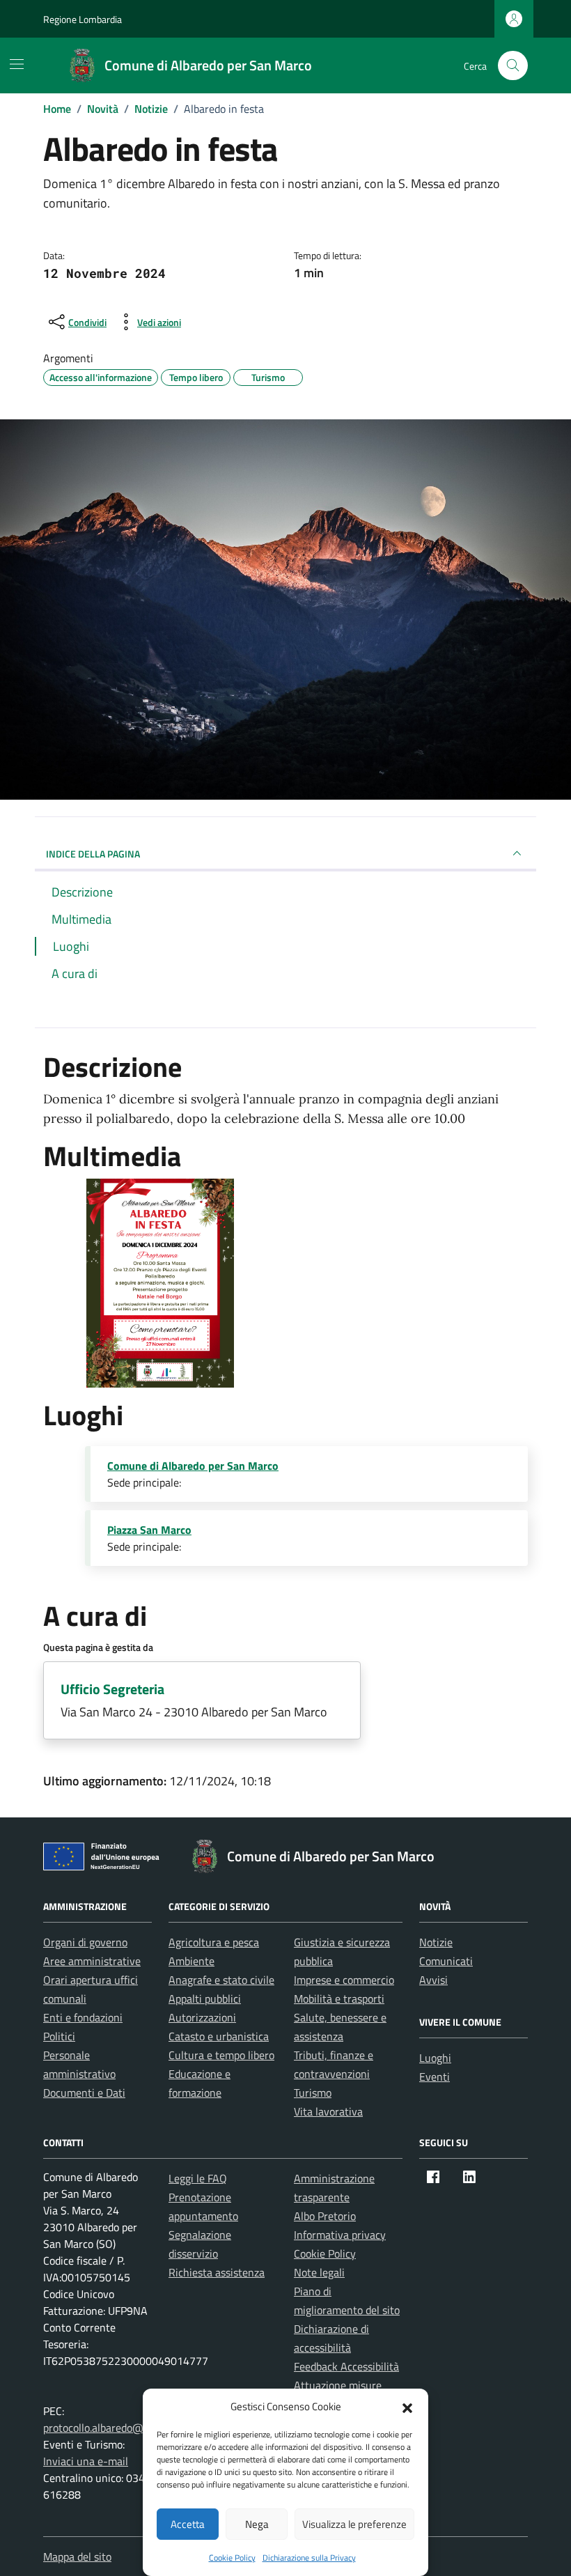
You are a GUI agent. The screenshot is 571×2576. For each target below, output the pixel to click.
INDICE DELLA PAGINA (93, 854)
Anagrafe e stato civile (221, 1980)
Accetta (188, 2524)
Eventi (435, 2077)
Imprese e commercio (344, 1980)
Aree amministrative (92, 1961)
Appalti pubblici (205, 1999)
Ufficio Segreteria (112, 1689)
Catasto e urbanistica (219, 2036)
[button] (407, 2407)
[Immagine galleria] (160, 1282)
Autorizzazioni (202, 2017)
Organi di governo (85, 1942)
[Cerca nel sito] (513, 66)
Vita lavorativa (328, 2111)
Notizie (436, 1942)
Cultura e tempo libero (221, 2055)
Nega (257, 2524)
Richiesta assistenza (217, 2272)
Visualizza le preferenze (354, 2524)
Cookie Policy (232, 2558)
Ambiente (191, 1961)
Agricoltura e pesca (214, 1942)
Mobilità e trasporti (339, 1999)
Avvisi (433, 1980)
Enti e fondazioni (83, 2017)
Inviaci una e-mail (86, 2461)
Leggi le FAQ (198, 2178)
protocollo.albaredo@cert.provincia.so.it (136, 2428)
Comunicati (446, 1961)
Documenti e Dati (84, 2093)
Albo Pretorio (325, 2216)
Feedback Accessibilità (346, 2366)
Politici (59, 2036)
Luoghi (435, 2058)
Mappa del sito (77, 2556)
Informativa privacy (340, 2235)
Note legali (319, 2272)
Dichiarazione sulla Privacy (309, 2558)
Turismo (313, 2093)
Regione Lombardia (83, 19)
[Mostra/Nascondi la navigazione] (17, 64)
